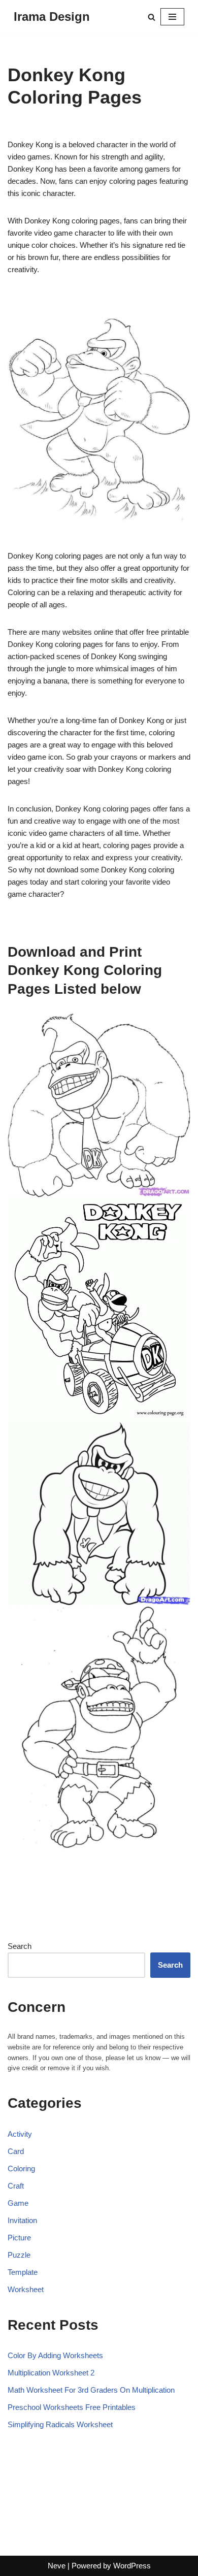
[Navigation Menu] (172, 17)
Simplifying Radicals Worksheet (60, 2424)
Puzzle (19, 2255)
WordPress (132, 2566)
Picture (19, 2238)
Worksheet (26, 2289)
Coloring (21, 2169)
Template (23, 2272)
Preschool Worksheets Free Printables (72, 2407)
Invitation (22, 2220)
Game (18, 2203)
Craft (16, 2186)
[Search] (152, 17)
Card (16, 2151)
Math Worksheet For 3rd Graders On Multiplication (91, 2390)
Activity (20, 2134)
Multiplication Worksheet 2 (51, 2373)
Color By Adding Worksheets (55, 2355)
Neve (57, 2566)
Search (20, 1946)
